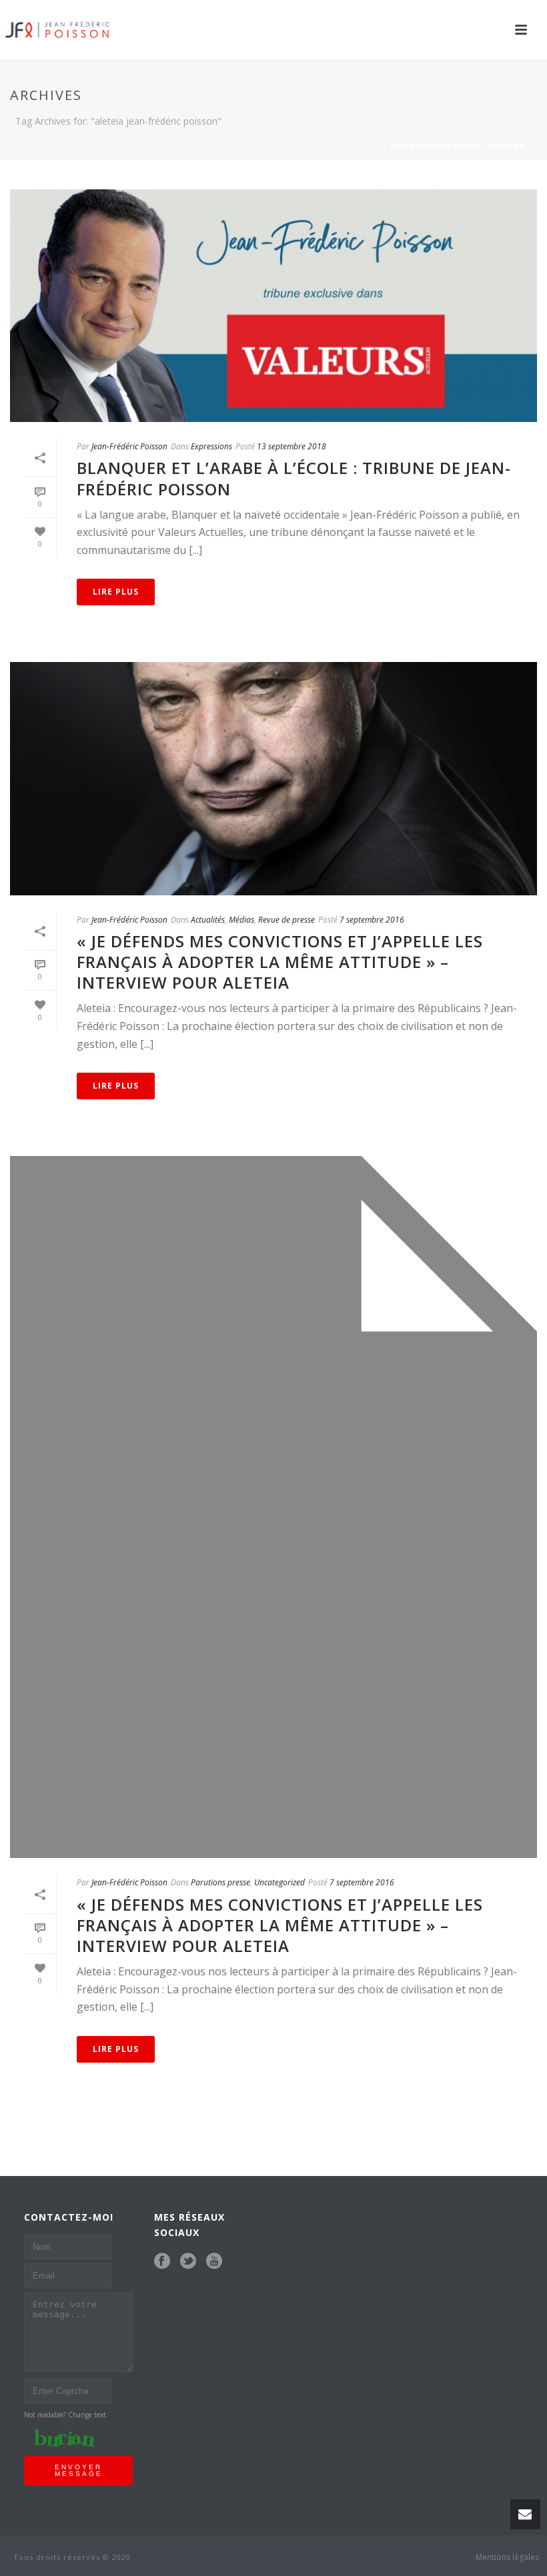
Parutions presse (220, 1882)
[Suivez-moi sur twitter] (188, 2261)
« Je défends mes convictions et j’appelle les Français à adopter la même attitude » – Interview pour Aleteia (280, 962)
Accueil (363, 146)
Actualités (208, 920)
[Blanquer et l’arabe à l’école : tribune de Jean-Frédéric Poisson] (273, 306)
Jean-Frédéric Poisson (129, 446)
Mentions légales (507, 2557)
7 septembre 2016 (372, 920)
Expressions (211, 446)
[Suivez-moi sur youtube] (214, 2261)
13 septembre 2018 (292, 446)
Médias (241, 920)
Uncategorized (280, 1882)
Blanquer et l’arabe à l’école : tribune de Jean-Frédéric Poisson (294, 478)
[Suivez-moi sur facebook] (162, 2261)
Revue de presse (287, 920)
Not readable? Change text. (66, 2415)
